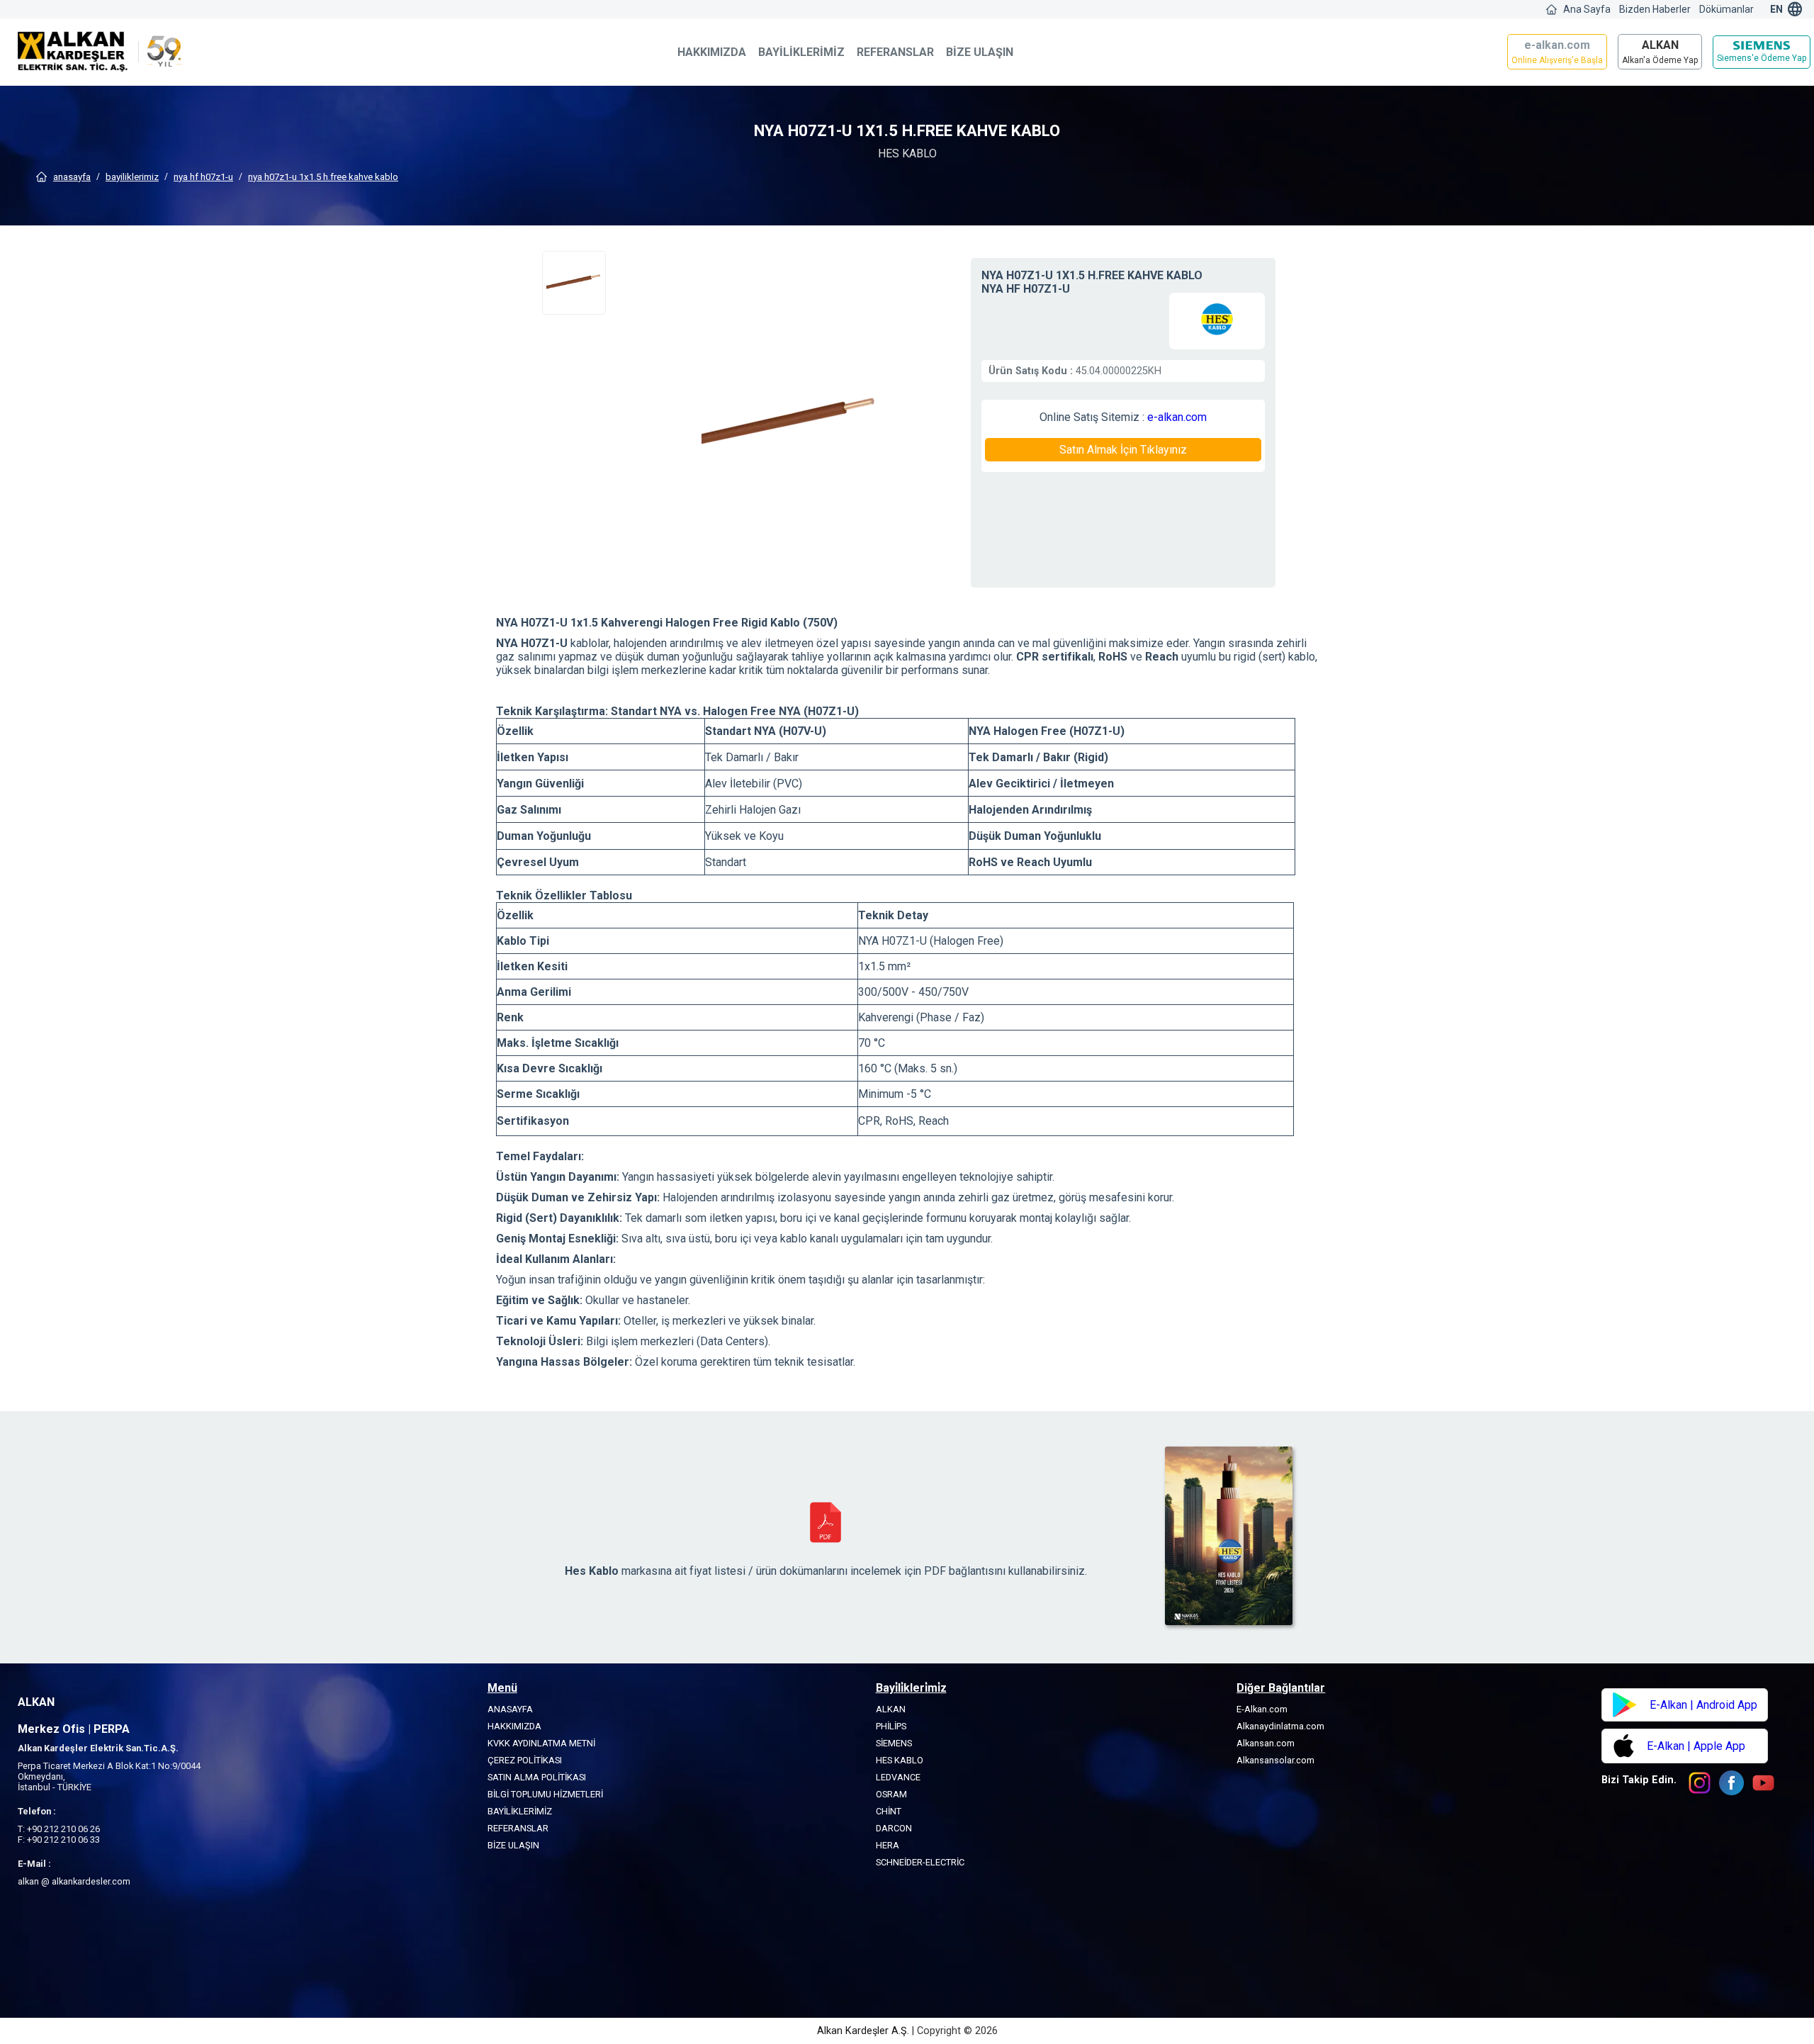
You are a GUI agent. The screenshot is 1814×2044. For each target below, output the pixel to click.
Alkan (891, 1709)
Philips (891, 1726)
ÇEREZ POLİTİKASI (525, 1760)
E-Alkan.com (1262, 1709)
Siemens (894, 1743)
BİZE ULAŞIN (980, 52)
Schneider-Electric (920, 1862)
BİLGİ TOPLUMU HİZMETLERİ (545, 1794)
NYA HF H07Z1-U (203, 177)
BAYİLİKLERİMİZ (801, 52)
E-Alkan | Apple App (1696, 1746)
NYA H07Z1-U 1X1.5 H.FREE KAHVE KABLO (323, 177)
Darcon (894, 1828)
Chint (889, 1811)
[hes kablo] (1217, 321)
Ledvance (898, 1777)
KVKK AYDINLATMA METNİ (541, 1743)
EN (1776, 9)
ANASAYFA (72, 177)
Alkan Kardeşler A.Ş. (864, 2031)
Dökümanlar (1726, 9)
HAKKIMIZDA (712, 52)
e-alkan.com (1177, 417)
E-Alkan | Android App (1703, 1705)
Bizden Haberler (1655, 9)
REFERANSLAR (895, 52)
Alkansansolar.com (1275, 1760)
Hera (888, 1845)
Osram (891, 1794)
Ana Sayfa (1587, 9)
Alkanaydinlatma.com (1280, 1726)
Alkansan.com (1266, 1743)
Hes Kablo (900, 1760)
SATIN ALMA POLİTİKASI (537, 1777)
